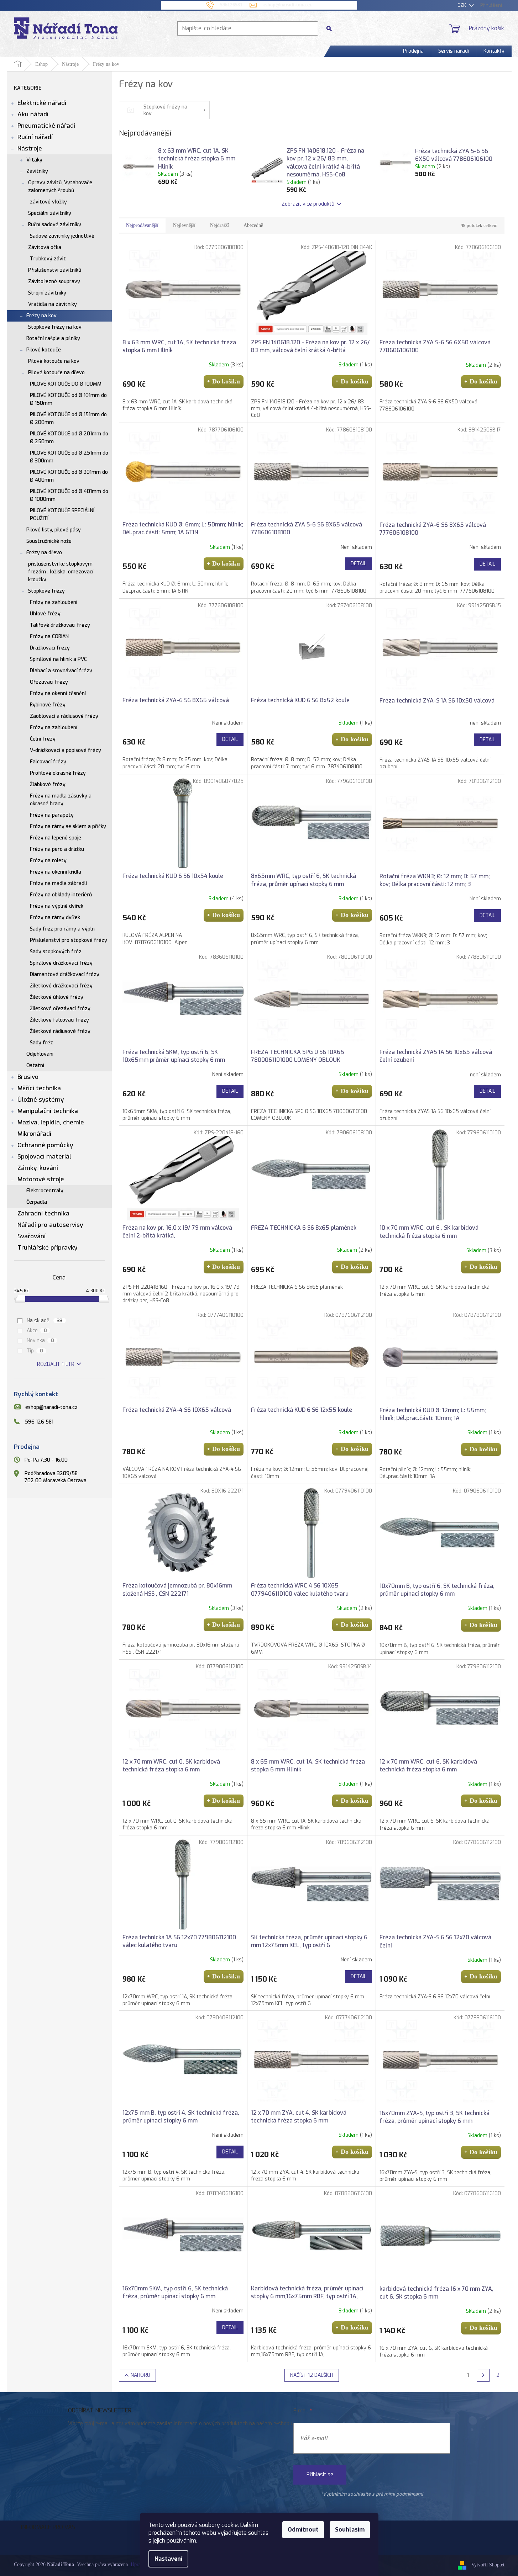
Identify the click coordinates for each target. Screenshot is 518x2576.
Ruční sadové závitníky (55, 225)
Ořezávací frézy (49, 682)
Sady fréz (41, 1043)
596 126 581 (39, 1422)
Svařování (32, 1236)
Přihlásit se (320, 2474)
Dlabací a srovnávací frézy (61, 671)
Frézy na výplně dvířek (57, 906)
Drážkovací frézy (50, 648)
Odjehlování (40, 1054)
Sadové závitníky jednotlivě (62, 236)
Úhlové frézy (45, 614)
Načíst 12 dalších (312, 2375)
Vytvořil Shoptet (488, 2565)
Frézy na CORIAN (49, 637)
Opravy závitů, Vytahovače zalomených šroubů (60, 187)
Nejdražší (219, 225)
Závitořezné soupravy (54, 282)
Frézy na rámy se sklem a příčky (68, 826)
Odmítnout (303, 2530)
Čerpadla (37, 1202)
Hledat (332, 28)
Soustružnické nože (49, 541)
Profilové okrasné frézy (58, 773)
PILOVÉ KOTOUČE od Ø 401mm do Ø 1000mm (69, 495)
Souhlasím (350, 2530)
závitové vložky (48, 202)
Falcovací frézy (48, 762)
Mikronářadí (34, 1134)
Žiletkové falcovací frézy (59, 1020)
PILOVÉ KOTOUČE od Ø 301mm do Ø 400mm (69, 476)
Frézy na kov (41, 316)
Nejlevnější (184, 225)
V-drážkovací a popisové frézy (66, 750)
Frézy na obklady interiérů (61, 895)
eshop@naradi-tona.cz (51, 1408)
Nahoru (140, 2375)
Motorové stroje (41, 1179)
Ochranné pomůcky (45, 1145)
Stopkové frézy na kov (55, 327)
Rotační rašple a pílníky (53, 338)
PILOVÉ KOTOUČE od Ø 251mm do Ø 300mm (69, 457)
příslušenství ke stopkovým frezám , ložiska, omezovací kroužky (61, 572)
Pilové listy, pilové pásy (54, 530)
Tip (35, 1351)
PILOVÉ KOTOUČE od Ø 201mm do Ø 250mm (69, 438)
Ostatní (35, 1066)
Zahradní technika (43, 1213)
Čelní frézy (43, 739)
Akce (37, 1331)
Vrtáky (34, 160)
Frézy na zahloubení (54, 602)
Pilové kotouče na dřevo (56, 373)
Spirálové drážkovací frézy (61, 963)
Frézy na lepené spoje (56, 838)
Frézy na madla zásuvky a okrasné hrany (61, 800)
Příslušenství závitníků (55, 270)
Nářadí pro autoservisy (50, 1225)
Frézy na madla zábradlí (58, 883)
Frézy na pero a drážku (57, 849)
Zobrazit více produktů (308, 204)
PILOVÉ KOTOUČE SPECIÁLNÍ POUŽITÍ (62, 515)
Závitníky (37, 171)
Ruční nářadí (35, 137)
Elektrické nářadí (42, 103)
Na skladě (45, 1321)
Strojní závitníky (47, 293)
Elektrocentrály (45, 1191)
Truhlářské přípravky (47, 1248)
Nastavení (168, 2559)
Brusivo (28, 1077)
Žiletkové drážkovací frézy (61, 986)
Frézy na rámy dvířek (55, 918)
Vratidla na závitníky (53, 304)
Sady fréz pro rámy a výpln (62, 929)
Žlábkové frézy (48, 785)
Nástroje (30, 149)
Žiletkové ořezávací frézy (60, 1009)
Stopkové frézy (46, 591)
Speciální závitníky (50, 213)
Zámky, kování (38, 1168)
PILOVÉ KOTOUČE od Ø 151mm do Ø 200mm (68, 418)
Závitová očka (45, 247)
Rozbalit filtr (56, 1364)
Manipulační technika (48, 1111)
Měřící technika (39, 1088)
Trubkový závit (48, 259)
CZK (462, 5)
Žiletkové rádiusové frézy (60, 1031)
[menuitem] (413, 51)
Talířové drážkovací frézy (60, 625)
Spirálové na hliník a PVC (58, 659)
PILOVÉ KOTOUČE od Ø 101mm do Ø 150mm (68, 399)
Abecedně (253, 225)
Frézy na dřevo (44, 553)
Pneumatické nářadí (46, 126)
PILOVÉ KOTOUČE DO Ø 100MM (66, 384)
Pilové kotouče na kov (54, 361)
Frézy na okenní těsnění (58, 693)
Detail (359, 564)
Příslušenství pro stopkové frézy (69, 940)
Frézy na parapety (52, 815)
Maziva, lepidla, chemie (51, 1122)
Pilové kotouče (44, 350)
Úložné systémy (41, 1100)
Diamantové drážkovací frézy (65, 974)
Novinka (40, 1340)
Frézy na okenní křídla (56, 872)
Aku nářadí (33, 114)
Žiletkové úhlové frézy (57, 997)
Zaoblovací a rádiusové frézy (64, 716)
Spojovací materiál (44, 1157)
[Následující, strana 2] (483, 2375)
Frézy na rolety (48, 861)
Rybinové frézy (48, 705)
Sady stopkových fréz (56, 952)
